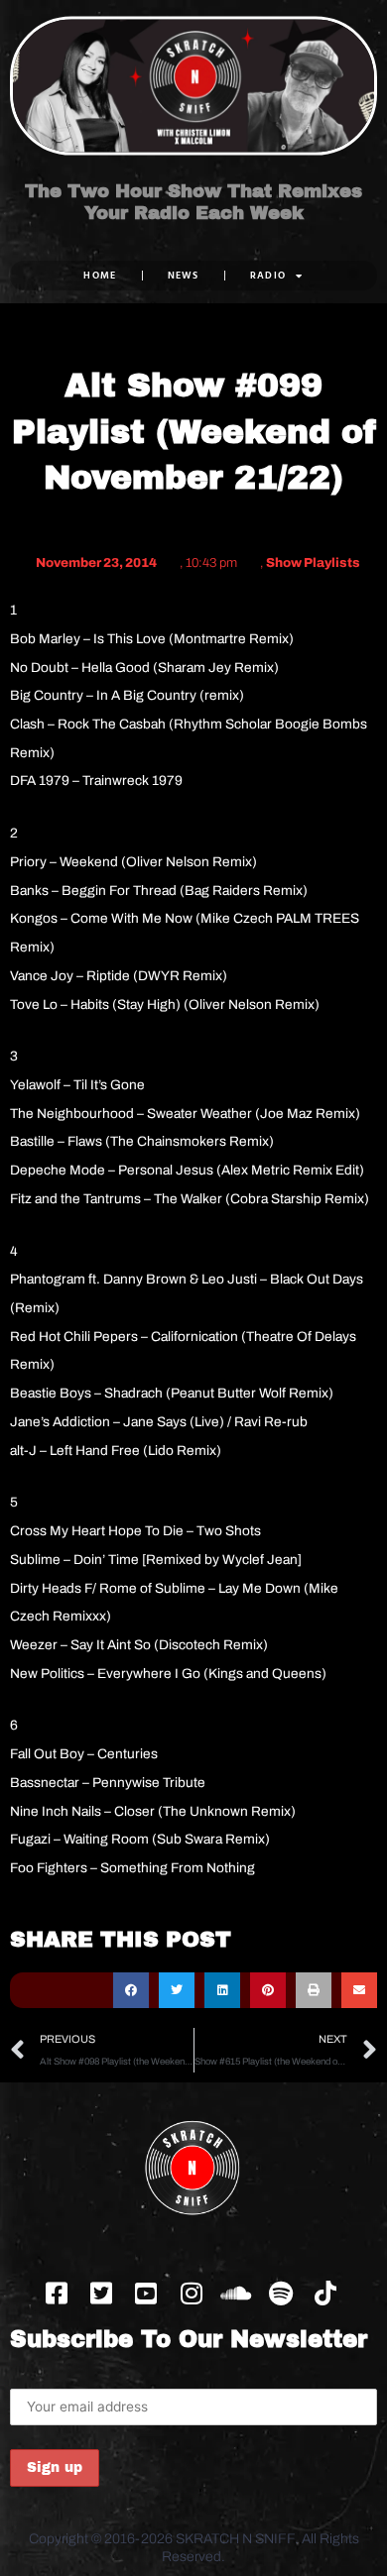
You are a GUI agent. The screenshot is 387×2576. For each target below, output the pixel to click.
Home (100, 275)
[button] (131, 1990)
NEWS (184, 275)
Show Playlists (313, 563)
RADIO (268, 275)
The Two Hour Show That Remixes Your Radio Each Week (193, 202)
